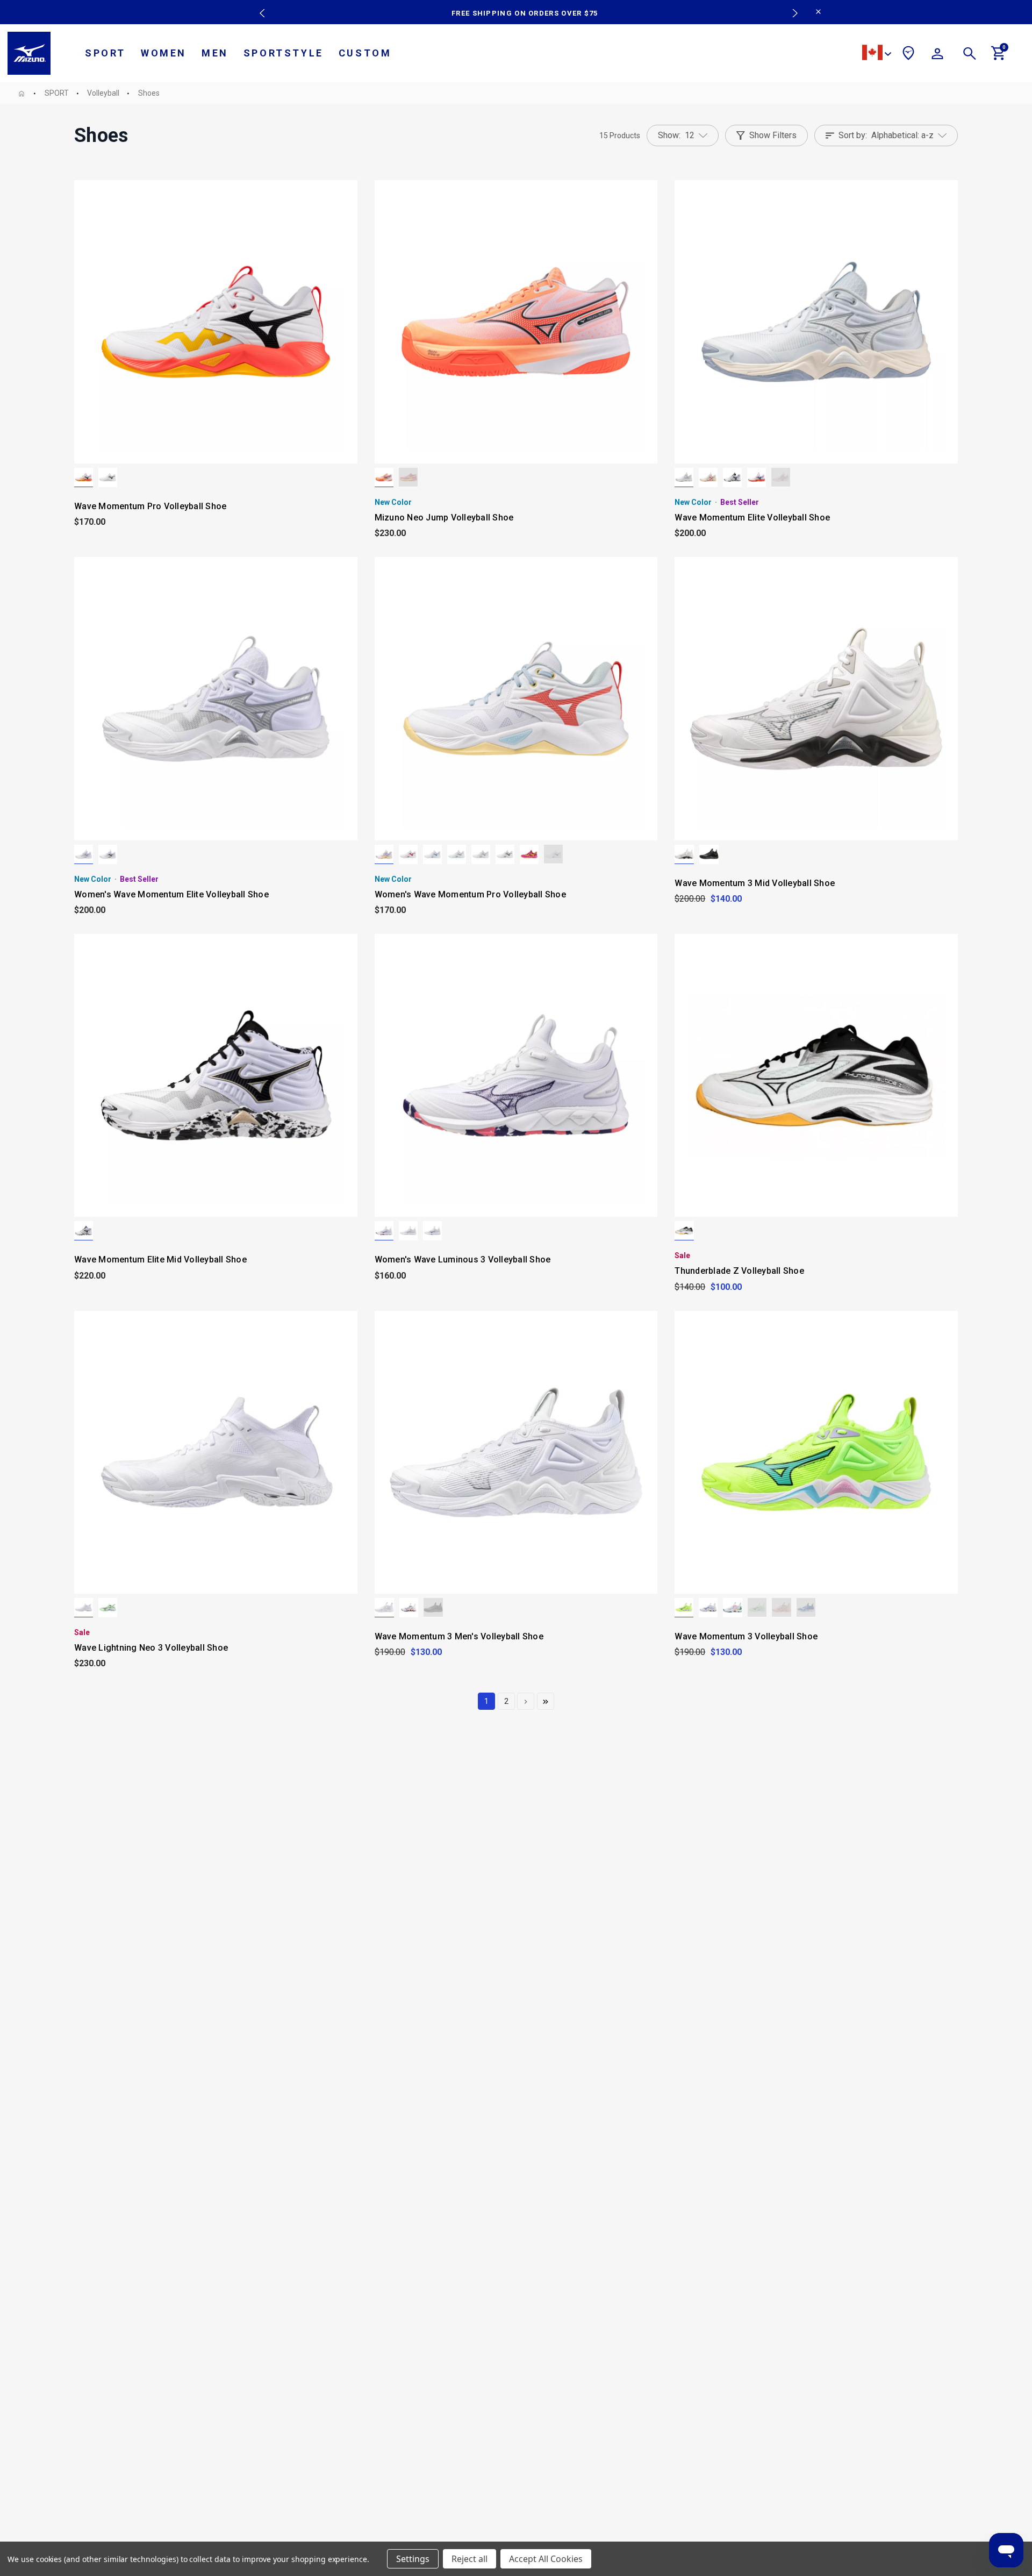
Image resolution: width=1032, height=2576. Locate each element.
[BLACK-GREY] (709, 854)
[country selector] (877, 54)
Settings (413, 2559)
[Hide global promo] (818, 13)
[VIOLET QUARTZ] (384, 1231)
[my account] (937, 55)
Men (215, 53)
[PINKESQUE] (781, 477)
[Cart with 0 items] (999, 58)
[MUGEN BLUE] (806, 1608)
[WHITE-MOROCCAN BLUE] (733, 1608)
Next (790, 5)
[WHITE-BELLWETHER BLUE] (432, 1231)
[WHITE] (84, 1608)
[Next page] (526, 1701)
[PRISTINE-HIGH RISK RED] (708, 477)
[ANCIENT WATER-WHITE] (684, 477)
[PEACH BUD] (782, 1608)
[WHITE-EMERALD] (108, 477)
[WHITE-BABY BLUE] (432, 854)
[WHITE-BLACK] (684, 854)
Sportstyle (284, 53)
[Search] (970, 55)
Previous (260, 5)
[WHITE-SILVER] (84, 854)
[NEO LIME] (684, 1608)
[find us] (908, 55)
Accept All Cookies (546, 2559)
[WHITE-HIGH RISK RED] (408, 854)
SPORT (105, 53)
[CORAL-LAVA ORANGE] (384, 477)
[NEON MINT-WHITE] (757, 1608)
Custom (365, 53)
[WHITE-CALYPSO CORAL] (384, 854)
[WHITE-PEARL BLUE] (553, 854)
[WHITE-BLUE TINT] (457, 854)
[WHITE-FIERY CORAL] (84, 477)
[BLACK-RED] (409, 1608)
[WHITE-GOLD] (732, 477)
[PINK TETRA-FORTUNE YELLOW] (408, 477)
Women (164, 53)
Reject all (470, 2559)
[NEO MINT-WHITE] (108, 1608)
